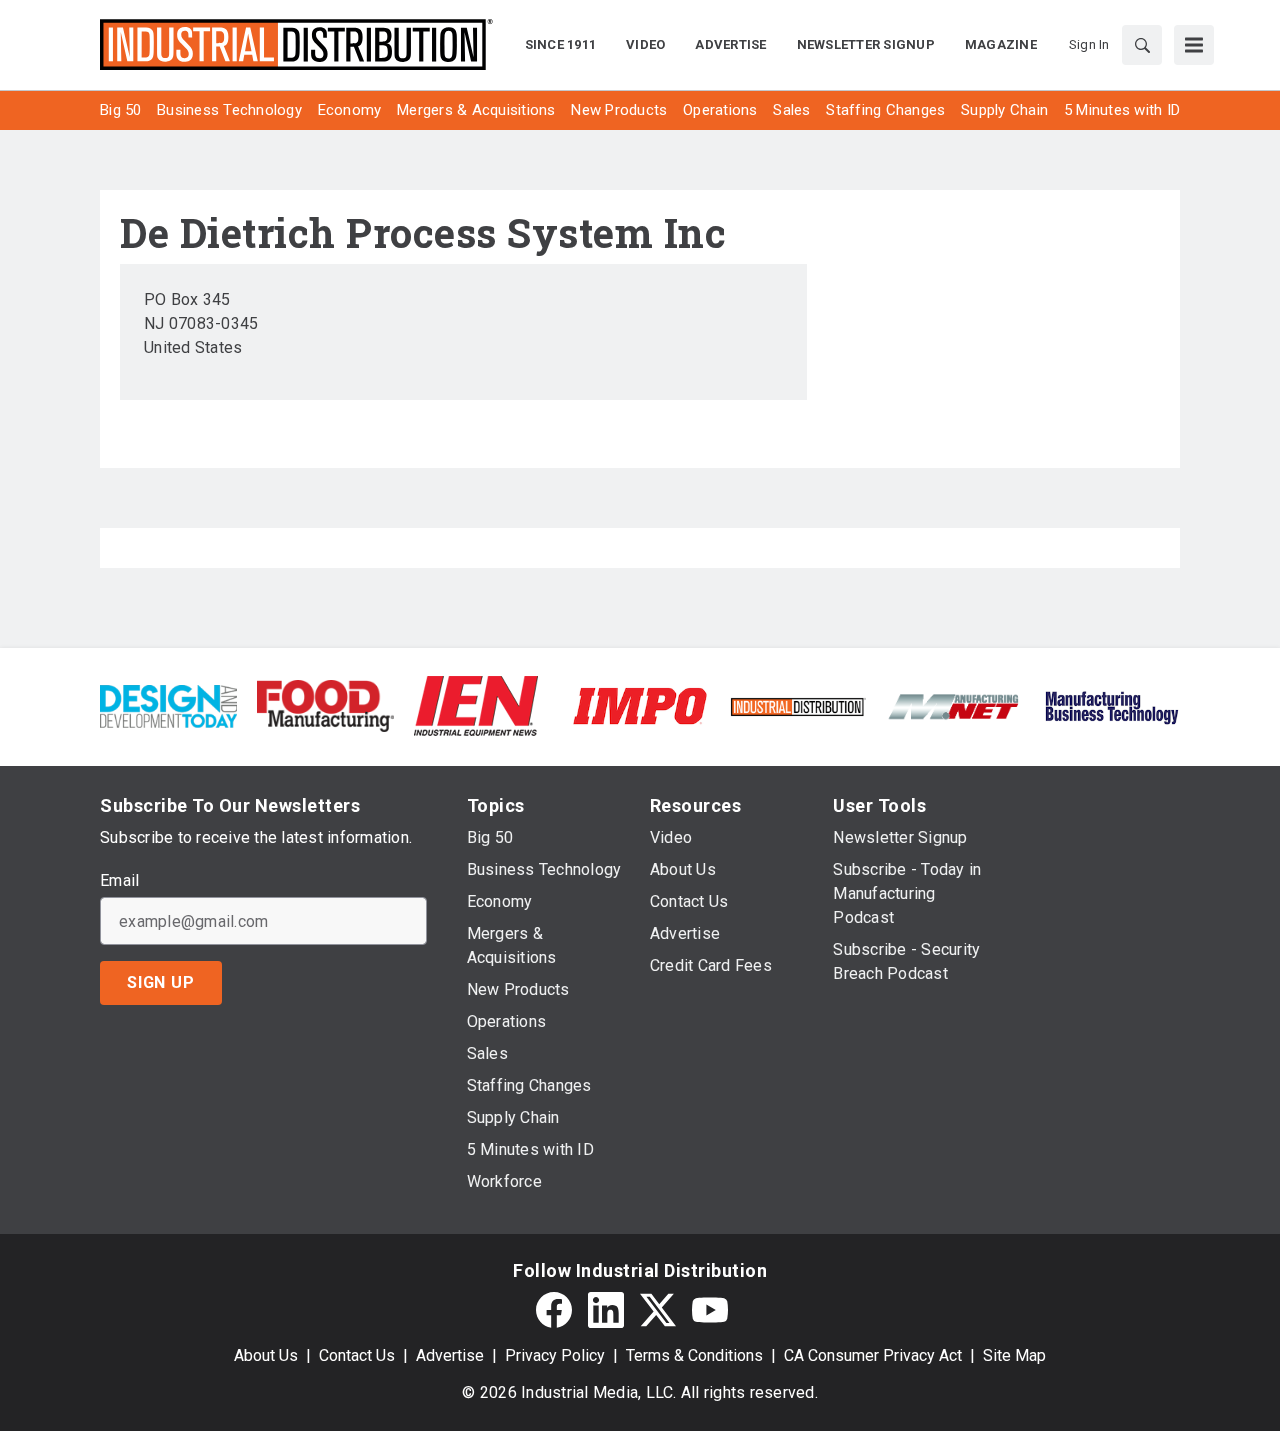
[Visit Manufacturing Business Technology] (1111, 704)
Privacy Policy (555, 1355)
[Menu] (1194, 45)
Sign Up (161, 982)
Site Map (1014, 1355)
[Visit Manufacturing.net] (954, 705)
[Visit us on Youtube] (710, 1310)
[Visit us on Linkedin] (606, 1310)
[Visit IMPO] (639, 704)
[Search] (1142, 45)
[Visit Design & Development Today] (168, 704)
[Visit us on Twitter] (658, 1310)
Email (119, 881)
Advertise (450, 1355)
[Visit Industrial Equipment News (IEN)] (476, 704)
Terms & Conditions (694, 1355)
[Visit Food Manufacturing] (325, 704)
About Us (266, 1355)
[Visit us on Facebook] (554, 1310)
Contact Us (357, 1355)
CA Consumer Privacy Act (873, 1355)
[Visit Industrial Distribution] (797, 705)
